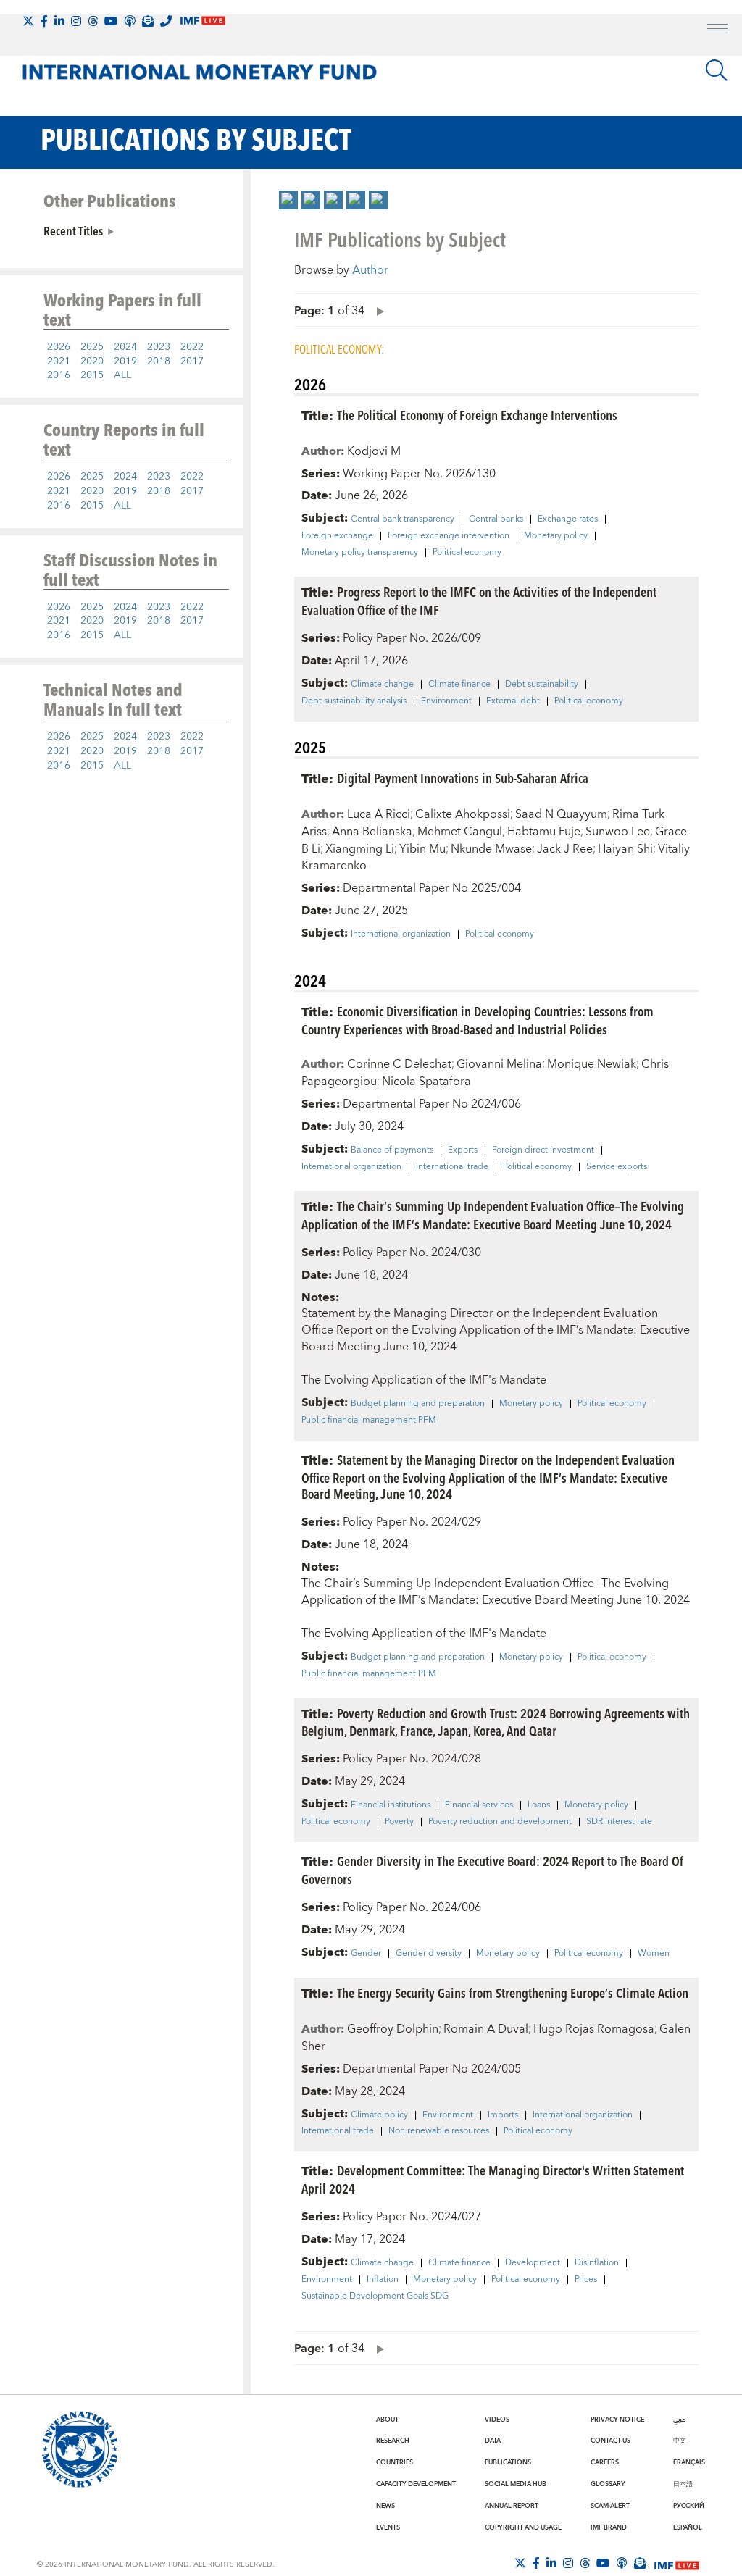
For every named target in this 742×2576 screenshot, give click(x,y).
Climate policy (379, 2115)
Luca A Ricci (379, 814)
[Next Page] (377, 310)
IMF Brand (609, 2527)
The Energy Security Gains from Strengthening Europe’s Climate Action (513, 1992)
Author (370, 270)
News (385, 2506)
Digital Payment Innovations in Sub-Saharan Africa (463, 778)
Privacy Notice (617, 2420)
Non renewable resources (439, 2131)
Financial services (479, 1805)
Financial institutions (391, 1805)
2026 (59, 347)
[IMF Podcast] (130, 21)
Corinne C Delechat (399, 1064)
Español (688, 2527)
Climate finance (459, 685)
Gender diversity (429, 1954)
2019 (125, 361)
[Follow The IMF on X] (28, 21)
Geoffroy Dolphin (393, 2029)
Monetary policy (556, 536)
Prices (586, 2280)
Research (393, 2441)
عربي (679, 2420)
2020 (92, 361)
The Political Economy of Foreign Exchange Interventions (477, 415)
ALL (122, 375)
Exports (463, 1150)
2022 (192, 347)
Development (533, 2263)
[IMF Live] (677, 2564)
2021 (59, 361)
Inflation (383, 2280)
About (387, 2420)
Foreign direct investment (543, 1150)
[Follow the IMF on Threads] (93, 21)
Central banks (496, 519)
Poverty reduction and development (500, 1822)
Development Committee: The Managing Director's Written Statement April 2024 (493, 2179)
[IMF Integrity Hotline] (166, 21)
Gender (366, 1954)
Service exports (617, 1167)
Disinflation (597, 2263)
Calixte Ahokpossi (463, 814)
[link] (288, 200)
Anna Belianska (372, 832)
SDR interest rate (619, 1822)
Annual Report (512, 2506)
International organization (401, 934)
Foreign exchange (337, 536)
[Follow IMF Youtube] (111, 21)
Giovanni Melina (499, 1064)
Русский (689, 2506)
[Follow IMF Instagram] (76, 21)
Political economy (467, 553)
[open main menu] (717, 30)
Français (689, 2462)
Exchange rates (568, 519)
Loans (539, 1805)
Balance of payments (392, 1150)
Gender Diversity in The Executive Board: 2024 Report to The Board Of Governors (492, 1870)
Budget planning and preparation (418, 1404)
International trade (452, 1167)
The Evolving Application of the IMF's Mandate (424, 1380)
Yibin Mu (422, 849)
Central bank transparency (403, 519)
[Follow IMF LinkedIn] (59, 21)
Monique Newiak (592, 1064)
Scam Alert (610, 2506)
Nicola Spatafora (426, 1082)
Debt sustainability (542, 685)
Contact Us (610, 2441)
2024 (125, 347)
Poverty (399, 1822)
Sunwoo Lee (618, 832)
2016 (59, 375)
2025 (92, 347)
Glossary (608, 2484)
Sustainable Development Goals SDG (375, 2296)
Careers (605, 2462)
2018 (159, 361)
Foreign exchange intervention (449, 536)
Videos (497, 2420)
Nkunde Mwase (491, 849)
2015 (92, 375)
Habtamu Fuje (544, 832)
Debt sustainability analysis (354, 701)
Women (654, 1954)
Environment (446, 701)
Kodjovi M (374, 451)
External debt (513, 701)
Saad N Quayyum (561, 814)
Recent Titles (73, 230)
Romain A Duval (486, 2029)
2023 (159, 347)
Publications (508, 2462)
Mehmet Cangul (460, 832)
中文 (680, 2441)
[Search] (717, 70)
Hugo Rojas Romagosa (594, 2029)
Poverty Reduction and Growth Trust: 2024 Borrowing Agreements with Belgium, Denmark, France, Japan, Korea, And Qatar (496, 1722)
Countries (395, 2462)
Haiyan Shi (625, 849)
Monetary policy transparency (360, 553)
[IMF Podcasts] (622, 2563)
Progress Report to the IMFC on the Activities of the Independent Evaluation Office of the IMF (479, 601)
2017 (192, 361)
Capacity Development (416, 2484)
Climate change (382, 685)
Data (493, 2441)
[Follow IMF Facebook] (44, 21)
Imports (503, 2115)
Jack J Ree (565, 849)
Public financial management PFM (369, 1421)
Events (388, 2527)
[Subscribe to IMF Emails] (148, 21)
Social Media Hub (516, 2484)
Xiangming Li (360, 849)
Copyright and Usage (523, 2527)
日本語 (683, 2484)
